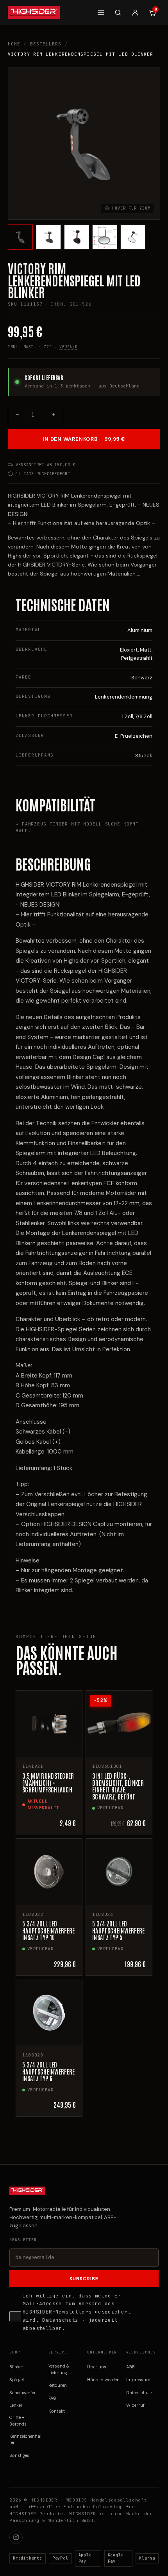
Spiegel (17, 2380)
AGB (130, 2367)
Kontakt (57, 2411)
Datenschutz (60, 2320)
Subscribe (84, 2279)
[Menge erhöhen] (54, 415)
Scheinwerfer (23, 2393)
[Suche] (118, 13)
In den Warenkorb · (84, 439)
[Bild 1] (20, 237)
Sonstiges (19, 2455)
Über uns (97, 2367)
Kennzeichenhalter (25, 2439)
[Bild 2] (48, 237)
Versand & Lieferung (59, 2369)
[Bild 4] (105, 237)
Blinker (16, 2367)
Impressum (138, 2380)
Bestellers (46, 44)
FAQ (52, 2398)
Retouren (58, 2385)
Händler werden (103, 2380)
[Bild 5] (133, 237)
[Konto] (135, 13)
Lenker (16, 2405)
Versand (68, 347)
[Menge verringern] (18, 415)
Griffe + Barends (18, 2421)
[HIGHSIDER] (34, 13)
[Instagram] (16, 2537)
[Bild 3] (77, 237)
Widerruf (135, 2405)
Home (14, 44)
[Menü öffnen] (101, 13)
